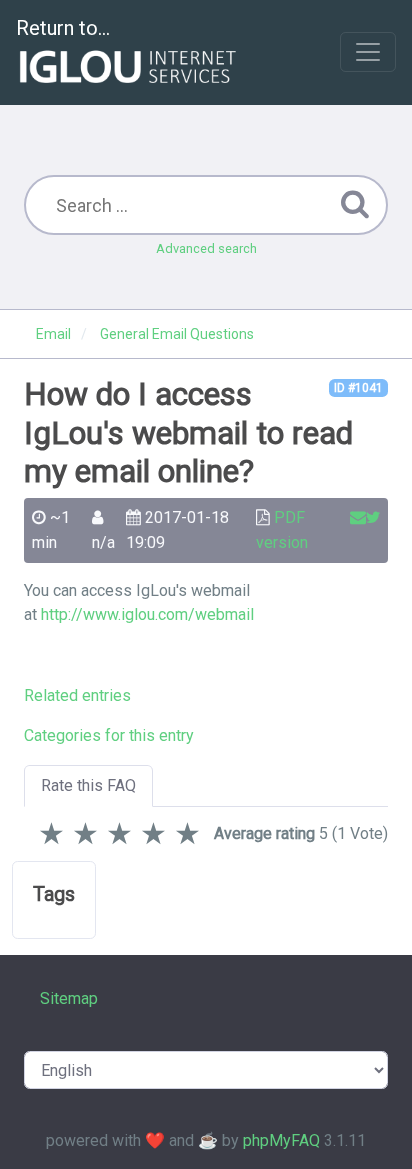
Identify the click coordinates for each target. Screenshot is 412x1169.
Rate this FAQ (88, 785)
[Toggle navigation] (368, 52)
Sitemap (69, 998)
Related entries (77, 695)
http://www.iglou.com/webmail (147, 614)
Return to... (63, 28)
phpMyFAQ (281, 1140)
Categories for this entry (109, 735)
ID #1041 (358, 388)
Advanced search (206, 248)
